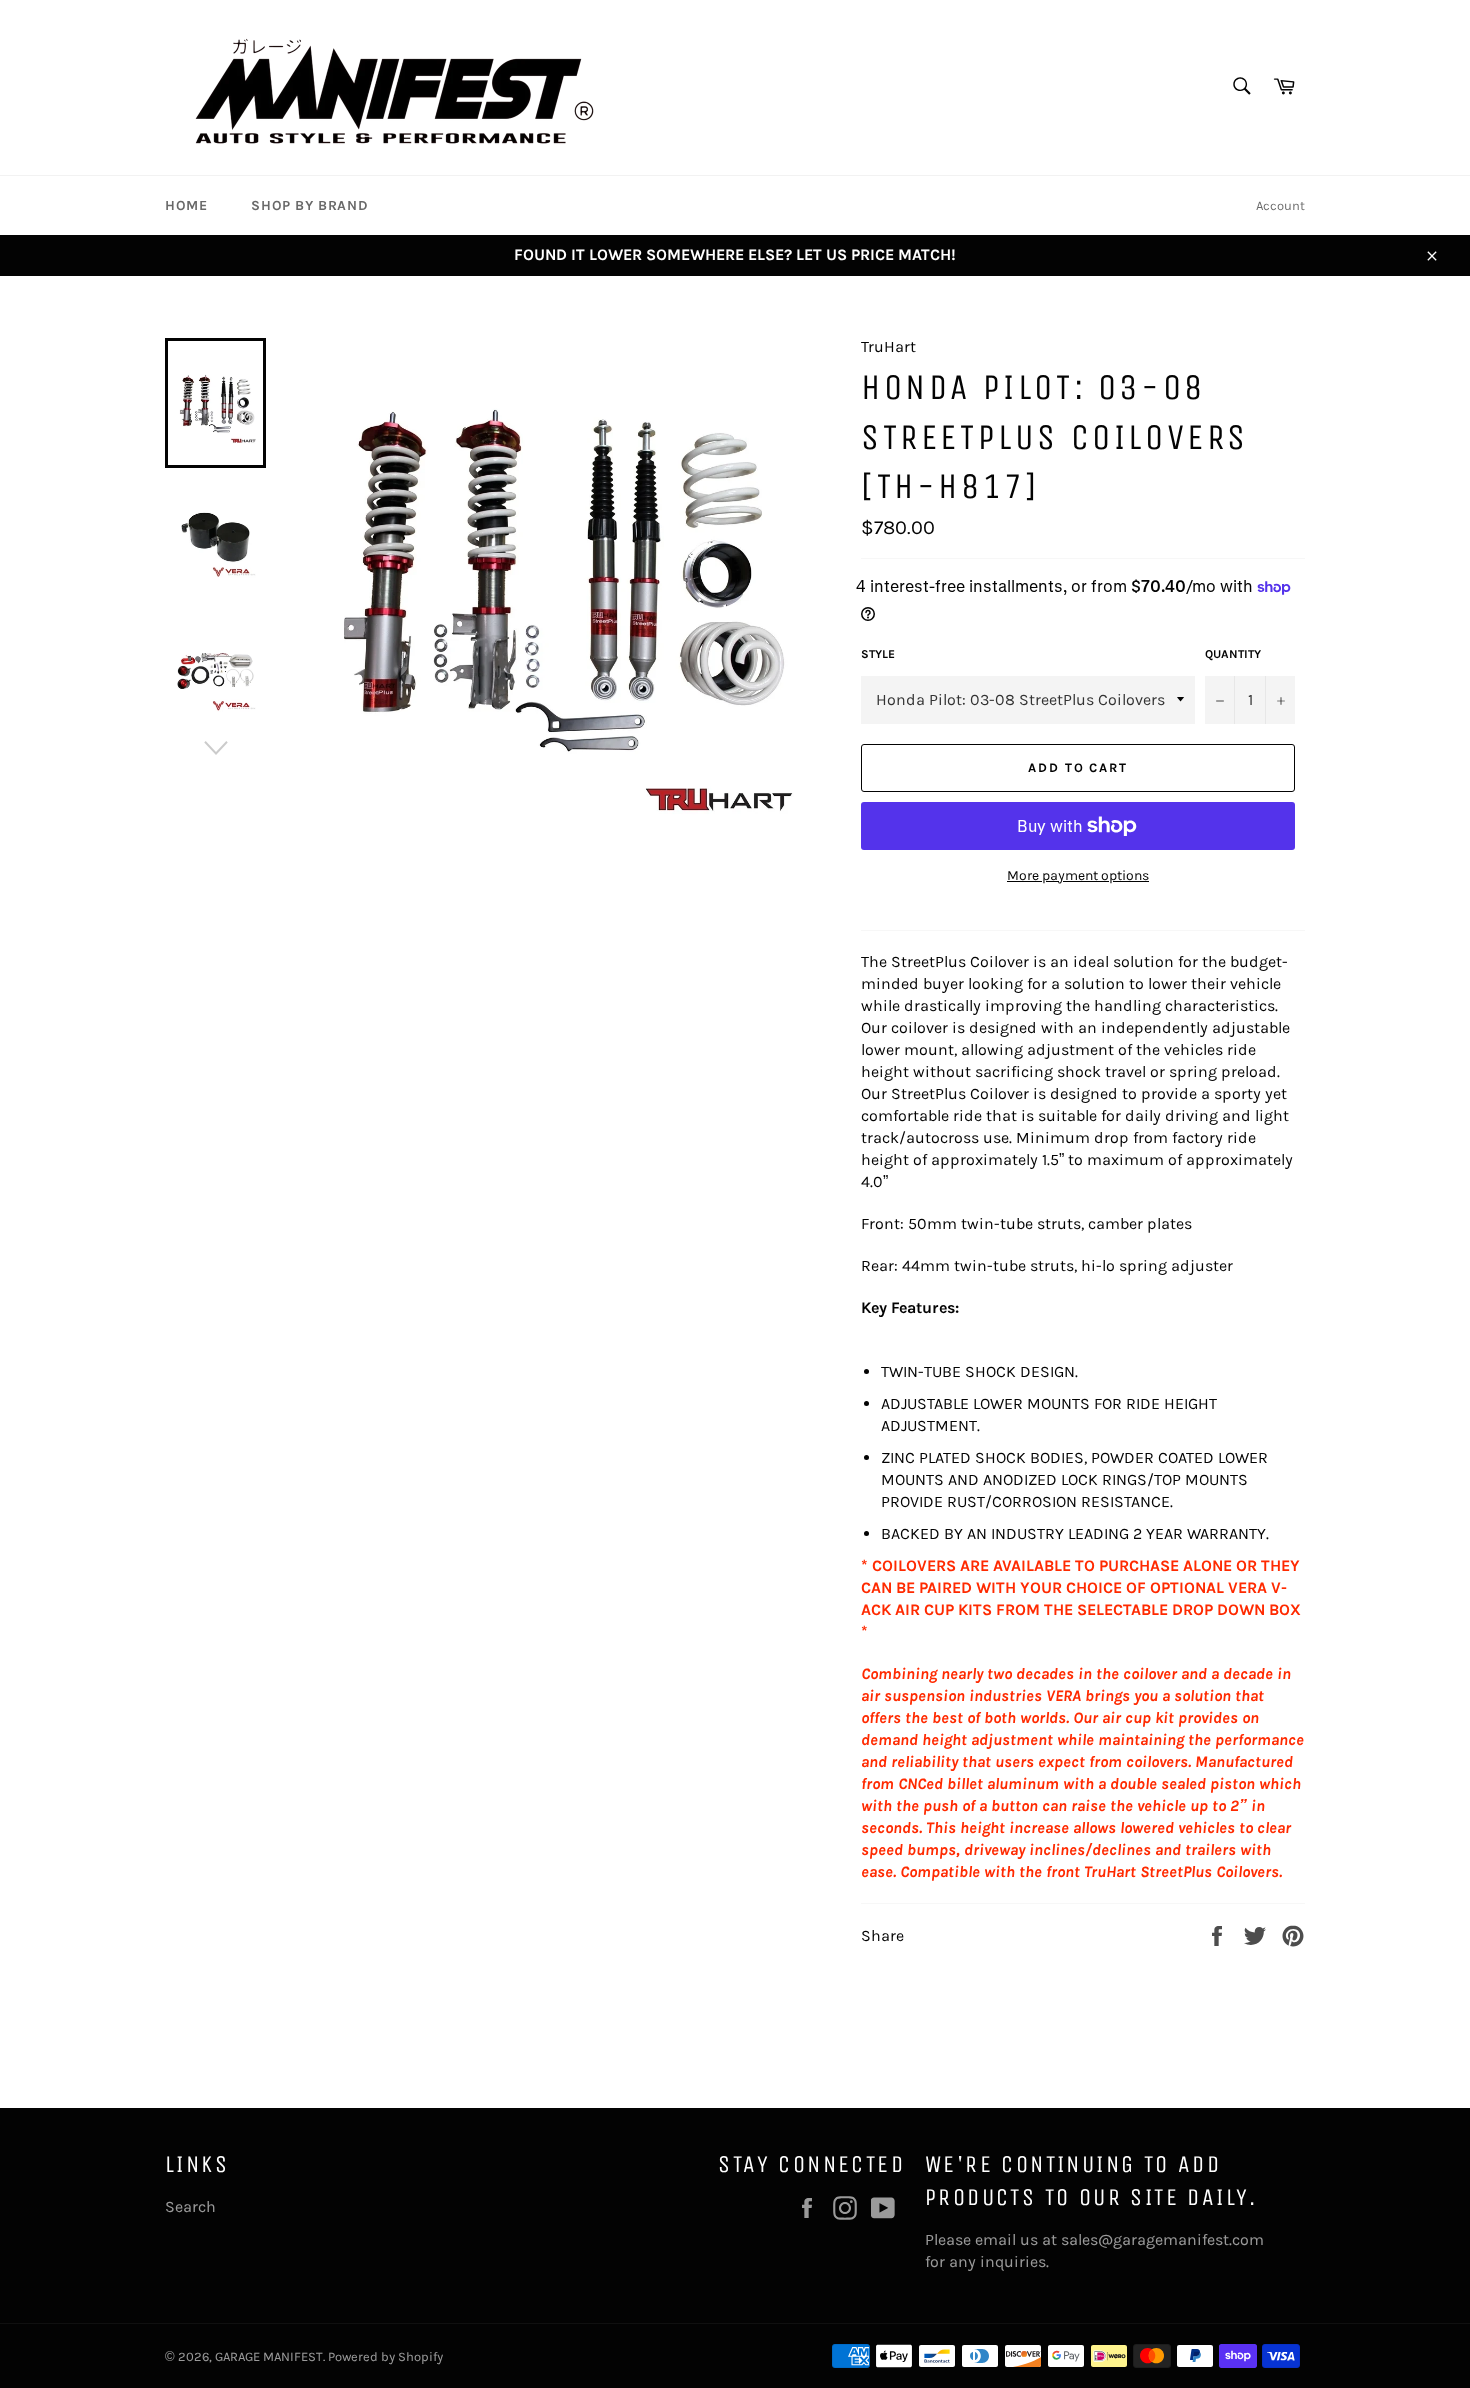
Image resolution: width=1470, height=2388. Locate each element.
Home (186, 205)
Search (190, 2206)
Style (878, 654)
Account (1280, 205)
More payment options (1078, 875)
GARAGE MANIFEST (269, 2356)
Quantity (1233, 654)
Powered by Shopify (385, 2356)
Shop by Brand (309, 205)
